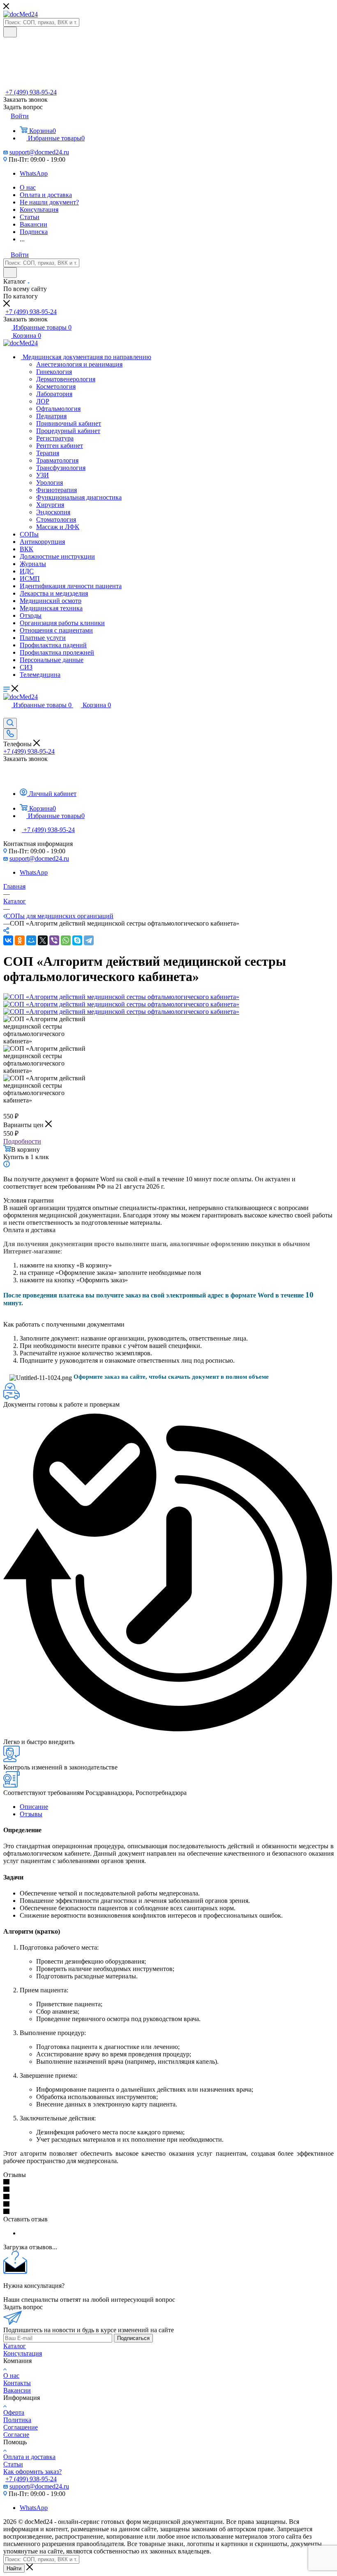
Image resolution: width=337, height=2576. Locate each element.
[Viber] (54, 940)
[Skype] (77, 940)
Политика (17, 2420)
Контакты (17, 2383)
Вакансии (17, 2390)
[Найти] (10, 32)
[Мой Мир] (31, 940)
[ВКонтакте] (8, 940)
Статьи (13, 2464)
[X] (43, 940)
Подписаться (133, 2338)
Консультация (23, 2353)
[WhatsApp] (66, 940)
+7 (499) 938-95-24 (31, 92)
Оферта (14, 2412)
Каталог (15, 2346)
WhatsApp (34, 173)
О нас (11, 2375)
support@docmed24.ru (39, 152)
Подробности (22, 1141)
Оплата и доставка (29, 2457)
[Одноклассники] (20, 940)
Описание (34, 1807)
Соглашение (21, 2427)
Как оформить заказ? (32, 2472)
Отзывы (31, 1814)
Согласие (16, 2435)
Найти (14, 2568)
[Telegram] (89, 940)
